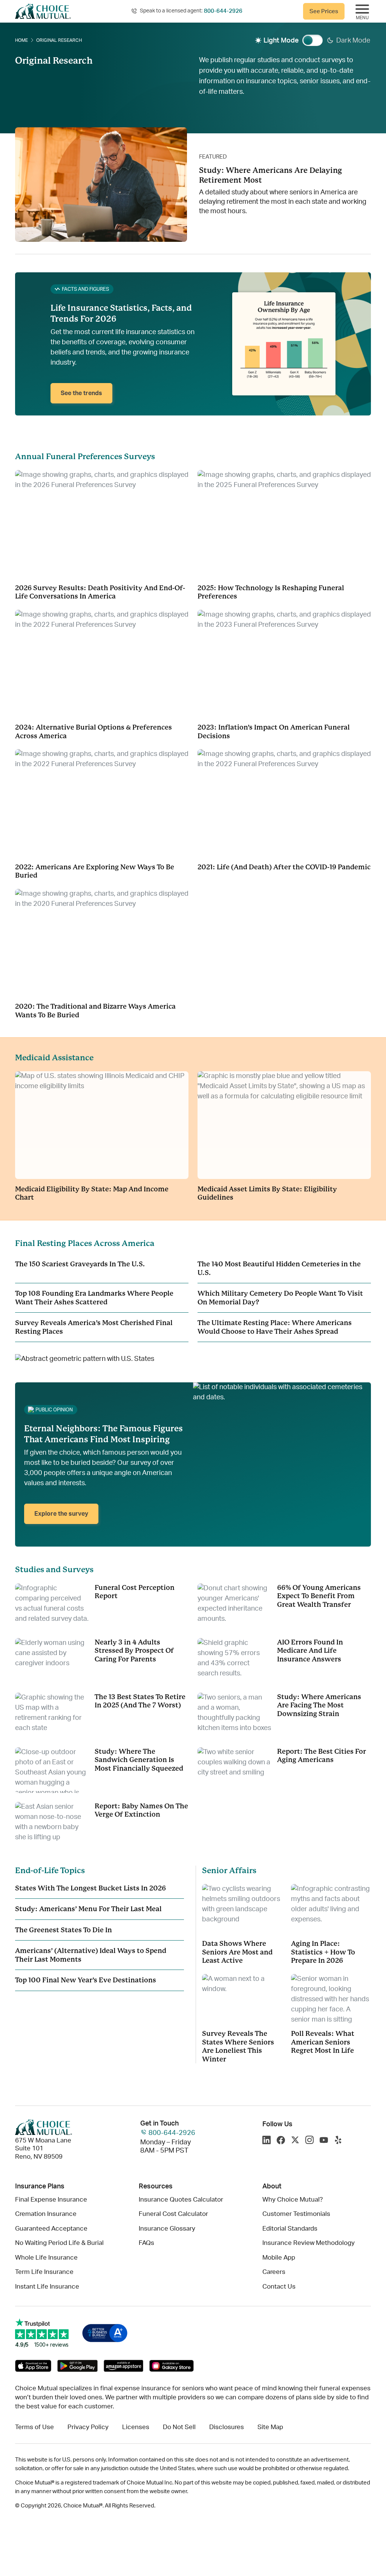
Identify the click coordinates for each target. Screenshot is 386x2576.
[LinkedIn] (267, 2141)
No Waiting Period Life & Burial (59, 2243)
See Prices (324, 11)
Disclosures (227, 2427)
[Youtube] (324, 2141)
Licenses (136, 2427)
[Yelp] (338, 2141)
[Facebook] (281, 2141)
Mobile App (279, 2258)
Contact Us (279, 2287)
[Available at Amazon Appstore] (123, 2366)
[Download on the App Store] (33, 2366)
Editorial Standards (290, 2229)
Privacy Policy (88, 2427)
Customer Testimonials (296, 2214)
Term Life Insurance (44, 2272)
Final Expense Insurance (51, 2200)
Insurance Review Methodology (309, 2243)
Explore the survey (61, 1514)
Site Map (270, 2427)
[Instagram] (309, 2141)
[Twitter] (295, 2141)
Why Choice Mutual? (293, 2200)
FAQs (146, 2243)
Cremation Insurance (46, 2214)
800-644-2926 (223, 11)
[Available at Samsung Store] (171, 2366)
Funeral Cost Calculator (173, 2214)
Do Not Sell (179, 2427)
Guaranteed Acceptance (51, 2229)
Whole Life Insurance (46, 2258)
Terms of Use (34, 2427)
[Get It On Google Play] (78, 2366)
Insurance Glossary (167, 2229)
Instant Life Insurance (47, 2287)
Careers (274, 2272)
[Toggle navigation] (362, 11)
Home (21, 40)
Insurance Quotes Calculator (181, 2200)
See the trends (81, 393)
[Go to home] (43, 11)
